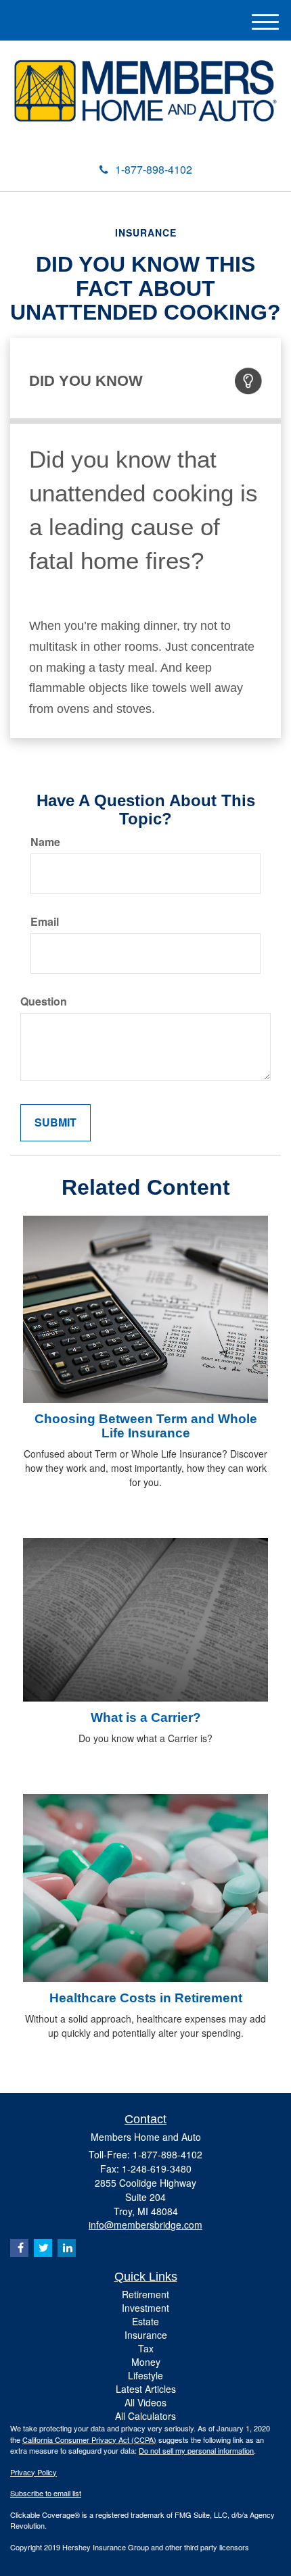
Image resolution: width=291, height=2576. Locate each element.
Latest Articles (146, 2389)
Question (44, 1001)
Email (45, 922)
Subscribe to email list (46, 2493)
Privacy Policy (33, 2472)
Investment (145, 2308)
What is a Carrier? (146, 1717)
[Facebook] (19, 2248)
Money (146, 2362)
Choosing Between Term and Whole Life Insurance (146, 1426)
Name (45, 842)
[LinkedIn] (67, 2248)
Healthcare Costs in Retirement (146, 1998)
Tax (146, 2348)
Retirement (145, 2294)
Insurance (146, 2335)
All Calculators (145, 2416)
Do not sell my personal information (196, 2450)
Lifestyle (145, 2375)
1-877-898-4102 (154, 169)
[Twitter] (43, 2248)
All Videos (145, 2402)
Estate (145, 2321)
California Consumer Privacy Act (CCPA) (89, 2439)
